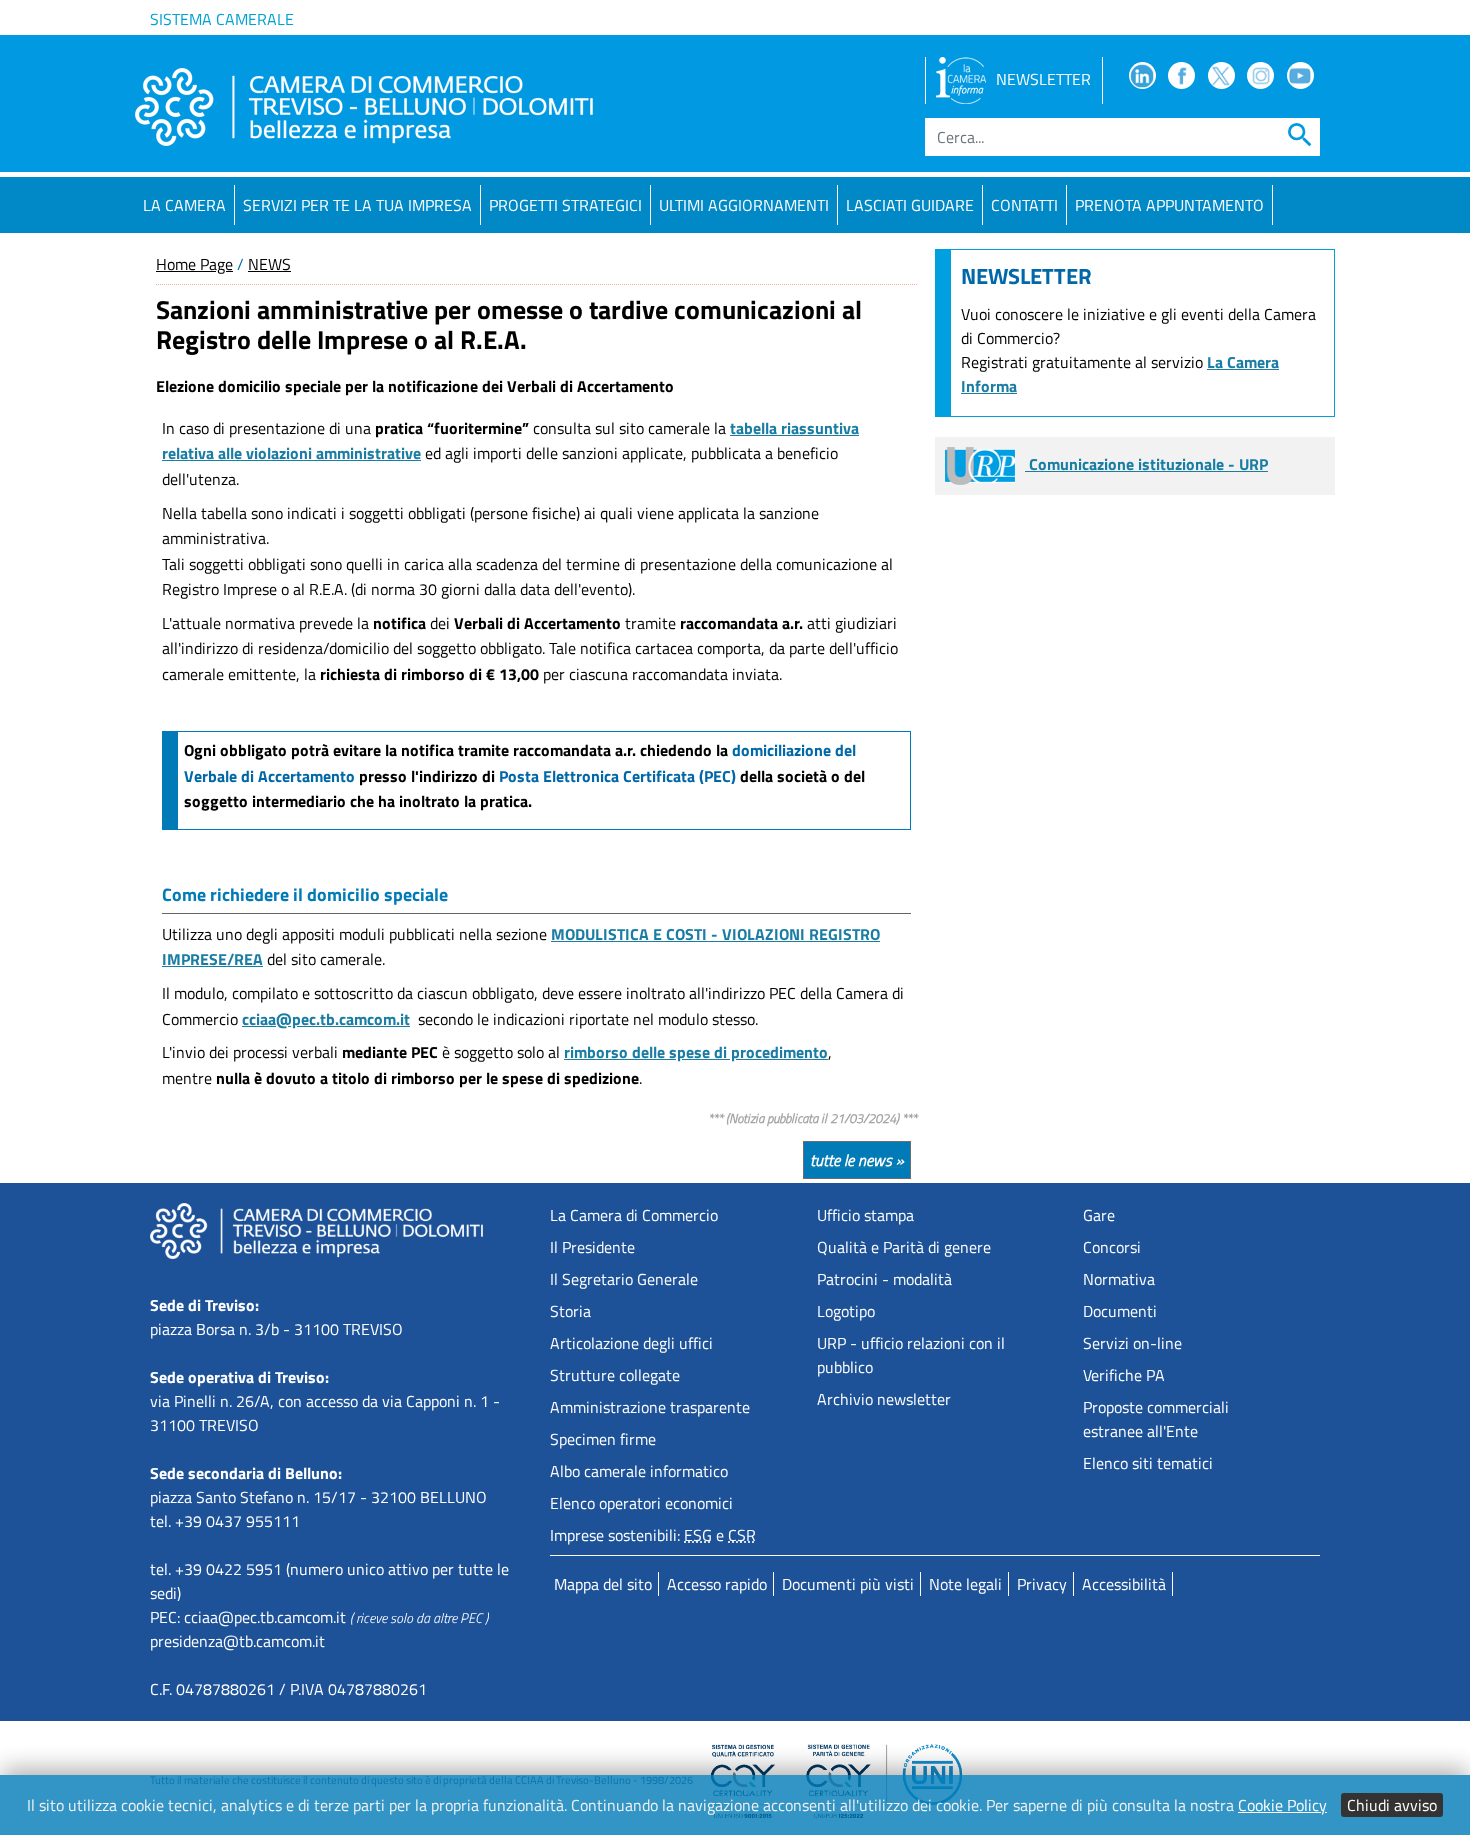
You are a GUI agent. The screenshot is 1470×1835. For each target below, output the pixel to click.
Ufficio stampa (865, 1215)
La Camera (184, 205)
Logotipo (846, 1311)
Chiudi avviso (1392, 1805)
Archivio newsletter (884, 1399)
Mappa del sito (603, 1584)
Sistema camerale (222, 19)
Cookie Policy (1282, 1805)
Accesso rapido (717, 1584)
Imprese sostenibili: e (653, 1535)
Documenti (1120, 1311)
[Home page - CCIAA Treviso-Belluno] (364, 107)
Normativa (1119, 1279)
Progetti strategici (565, 205)
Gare (1099, 1215)
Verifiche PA (1124, 1375)
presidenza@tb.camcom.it (237, 1641)
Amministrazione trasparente (650, 1407)
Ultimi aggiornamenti (744, 205)
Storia (570, 1311)
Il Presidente (592, 1247)
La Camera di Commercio (634, 1215)
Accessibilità (1124, 1584)
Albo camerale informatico (639, 1471)
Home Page (194, 264)
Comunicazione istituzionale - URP (1146, 464)
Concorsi (1112, 1247)
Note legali (965, 1584)
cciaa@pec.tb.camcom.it (265, 1617)
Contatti (1024, 205)
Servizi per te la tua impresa (357, 205)
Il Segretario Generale (624, 1279)
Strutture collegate (615, 1375)
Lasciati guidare (910, 205)
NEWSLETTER (1043, 79)
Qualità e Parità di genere (904, 1247)
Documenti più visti (848, 1584)
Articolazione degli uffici (631, 1343)
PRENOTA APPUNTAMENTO (1169, 205)
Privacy (1042, 1584)
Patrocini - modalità (884, 1279)
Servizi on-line (1132, 1343)
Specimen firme (603, 1439)
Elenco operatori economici (641, 1503)
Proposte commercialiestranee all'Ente (1156, 1419)
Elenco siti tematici (1148, 1463)
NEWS (269, 264)
